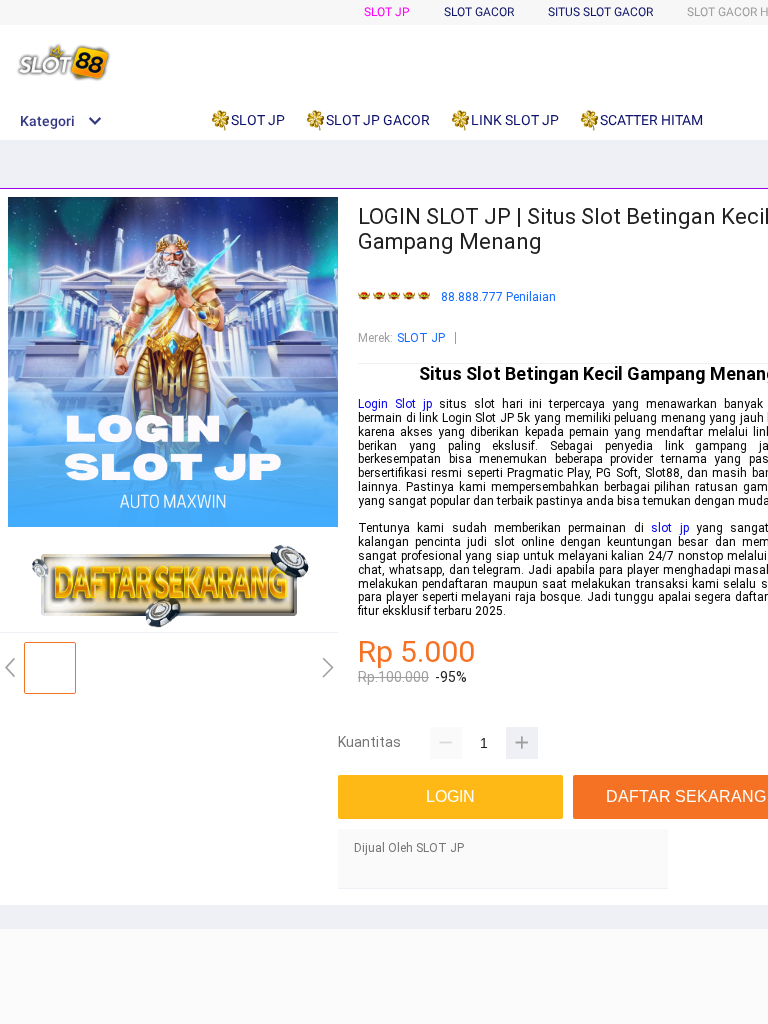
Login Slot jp (395, 404)
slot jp (669, 528)
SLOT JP (387, 12)
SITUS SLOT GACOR (600, 12)
